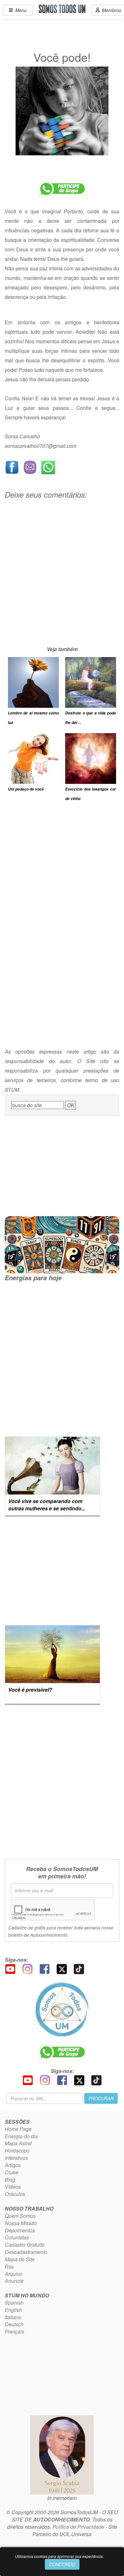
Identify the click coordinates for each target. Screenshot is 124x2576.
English (13, 2310)
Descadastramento (26, 2252)
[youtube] (10, 1968)
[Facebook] (45, 1968)
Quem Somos (20, 2216)
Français (14, 2331)
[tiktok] (79, 1968)
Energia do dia (21, 2136)
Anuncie (14, 2281)
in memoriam (62, 2498)
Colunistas (17, 2237)
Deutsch (14, 2324)
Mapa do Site (20, 2259)
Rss (9, 2266)
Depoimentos (20, 2230)
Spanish (14, 2303)
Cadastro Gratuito (25, 2245)
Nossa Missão (21, 2223)
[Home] (62, 2009)
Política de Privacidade (78, 2527)
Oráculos (15, 2194)
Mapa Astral (18, 2143)
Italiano (13, 2317)
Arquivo (14, 2274)
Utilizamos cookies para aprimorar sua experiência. (59, 2556)
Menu (20, 10)
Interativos (16, 2158)
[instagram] (27, 1968)
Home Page (18, 2129)
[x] (62, 1968)
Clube (12, 2172)
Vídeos (13, 2187)
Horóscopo (17, 2150)
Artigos (13, 2165)
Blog (10, 2180)
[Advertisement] (62, 583)
